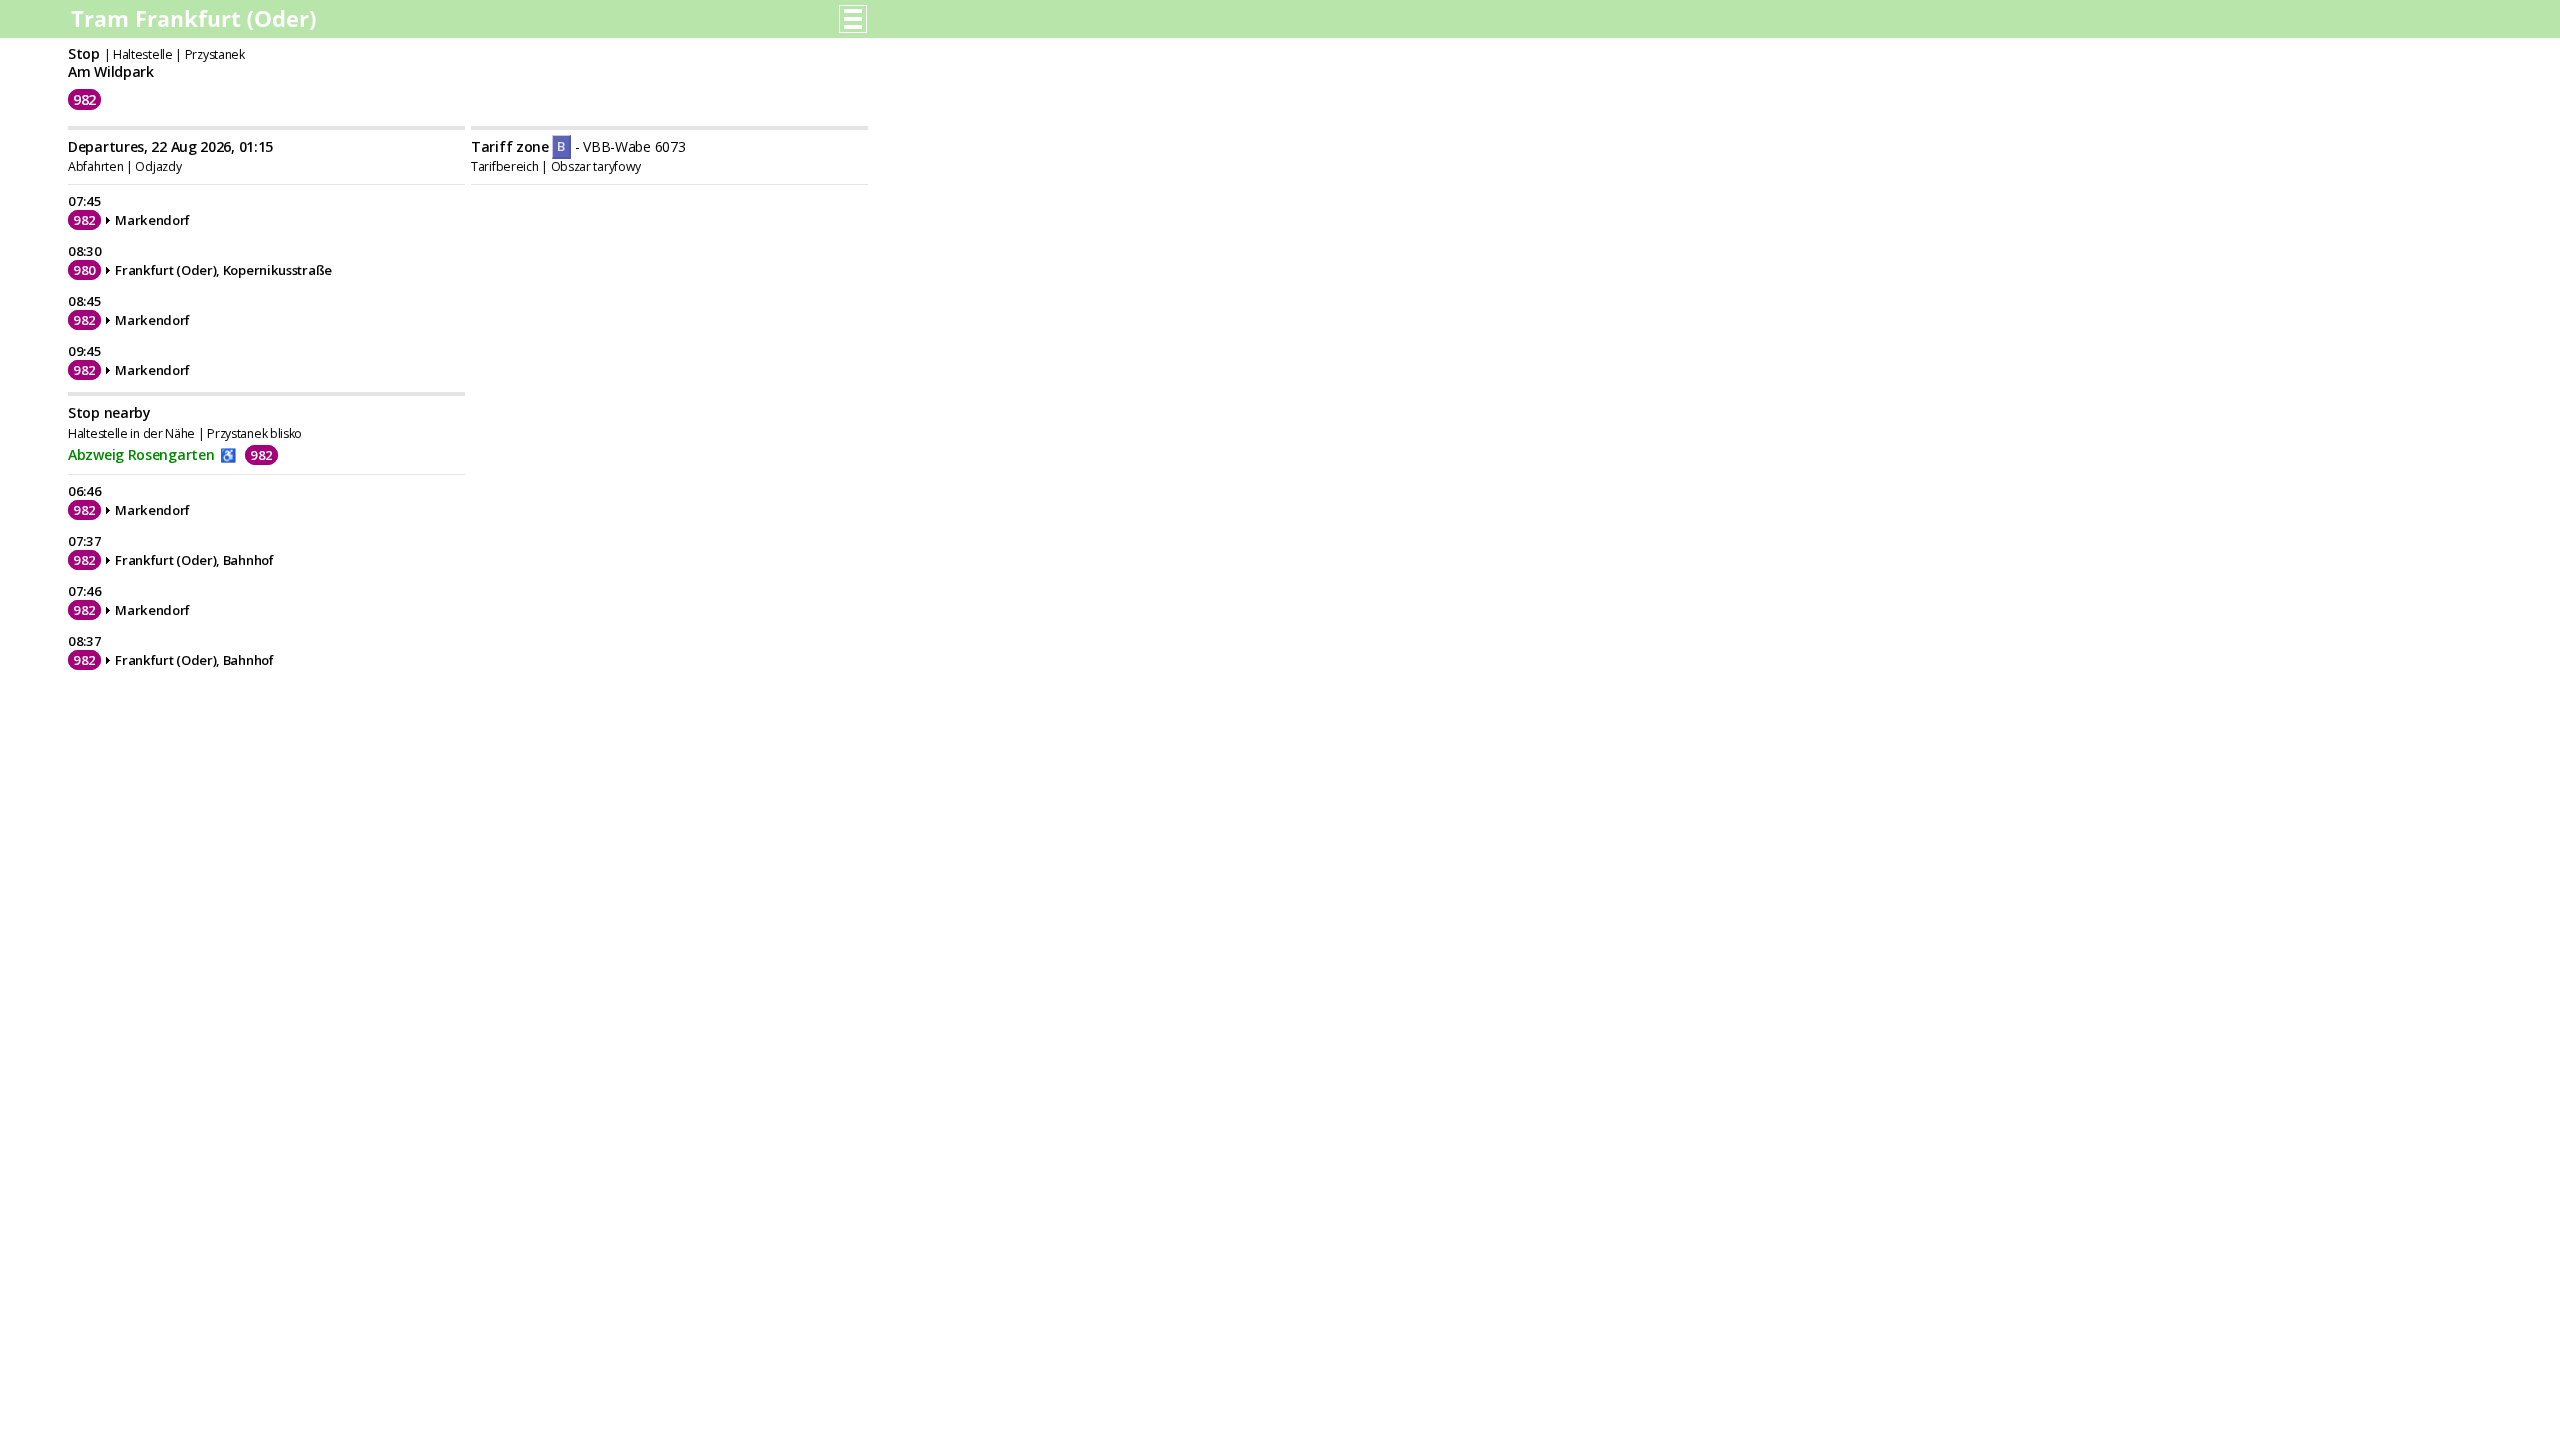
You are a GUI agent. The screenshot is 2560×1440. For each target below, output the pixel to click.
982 (84, 99)
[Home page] (195, 25)
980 (84, 270)
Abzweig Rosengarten (141, 454)
